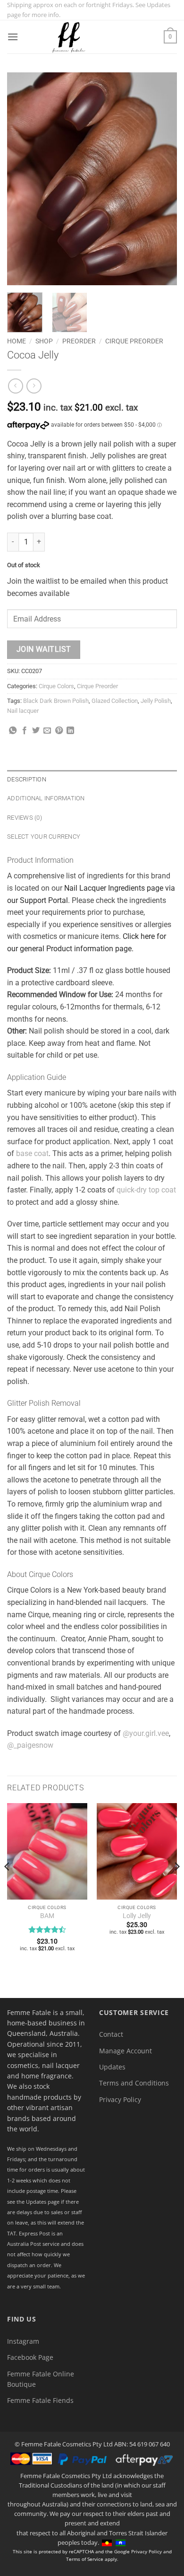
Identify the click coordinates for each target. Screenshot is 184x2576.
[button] (13, 37)
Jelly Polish (156, 701)
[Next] (162, 179)
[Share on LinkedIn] (70, 731)
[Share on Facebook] (25, 731)
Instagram (23, 2341)
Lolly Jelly (137, 1916)
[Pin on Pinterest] (59, 731)
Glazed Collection (115, 701)
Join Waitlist (44, 649)
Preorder (79, 341)
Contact (111, 2034)
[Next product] (15, 386)
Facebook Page (30, 2357)
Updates (112, 2067)
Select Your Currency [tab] (44, 837)
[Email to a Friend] (47, 731)
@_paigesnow (30, 1745)
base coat (32, 1153)
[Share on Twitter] (36, 731)
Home (17, 341)
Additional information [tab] (46, 798)
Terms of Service (85, 2559)
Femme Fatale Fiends (40, 2400)
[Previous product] (34, 386)
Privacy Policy (120, 2099)
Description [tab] (27, 779)
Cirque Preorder (134, 341)
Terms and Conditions (134, 2083)
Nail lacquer (23, 711)
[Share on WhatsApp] (13, 731)
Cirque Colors (56, 686)
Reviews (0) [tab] (25, 818)
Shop (44, 341)
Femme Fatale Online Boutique (41, 2379)
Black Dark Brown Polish (56, 701)
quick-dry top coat (146, 1190)
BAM (47, 1916)
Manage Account (125, 2051)
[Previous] (22, 179)
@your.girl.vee (146, 1733)
